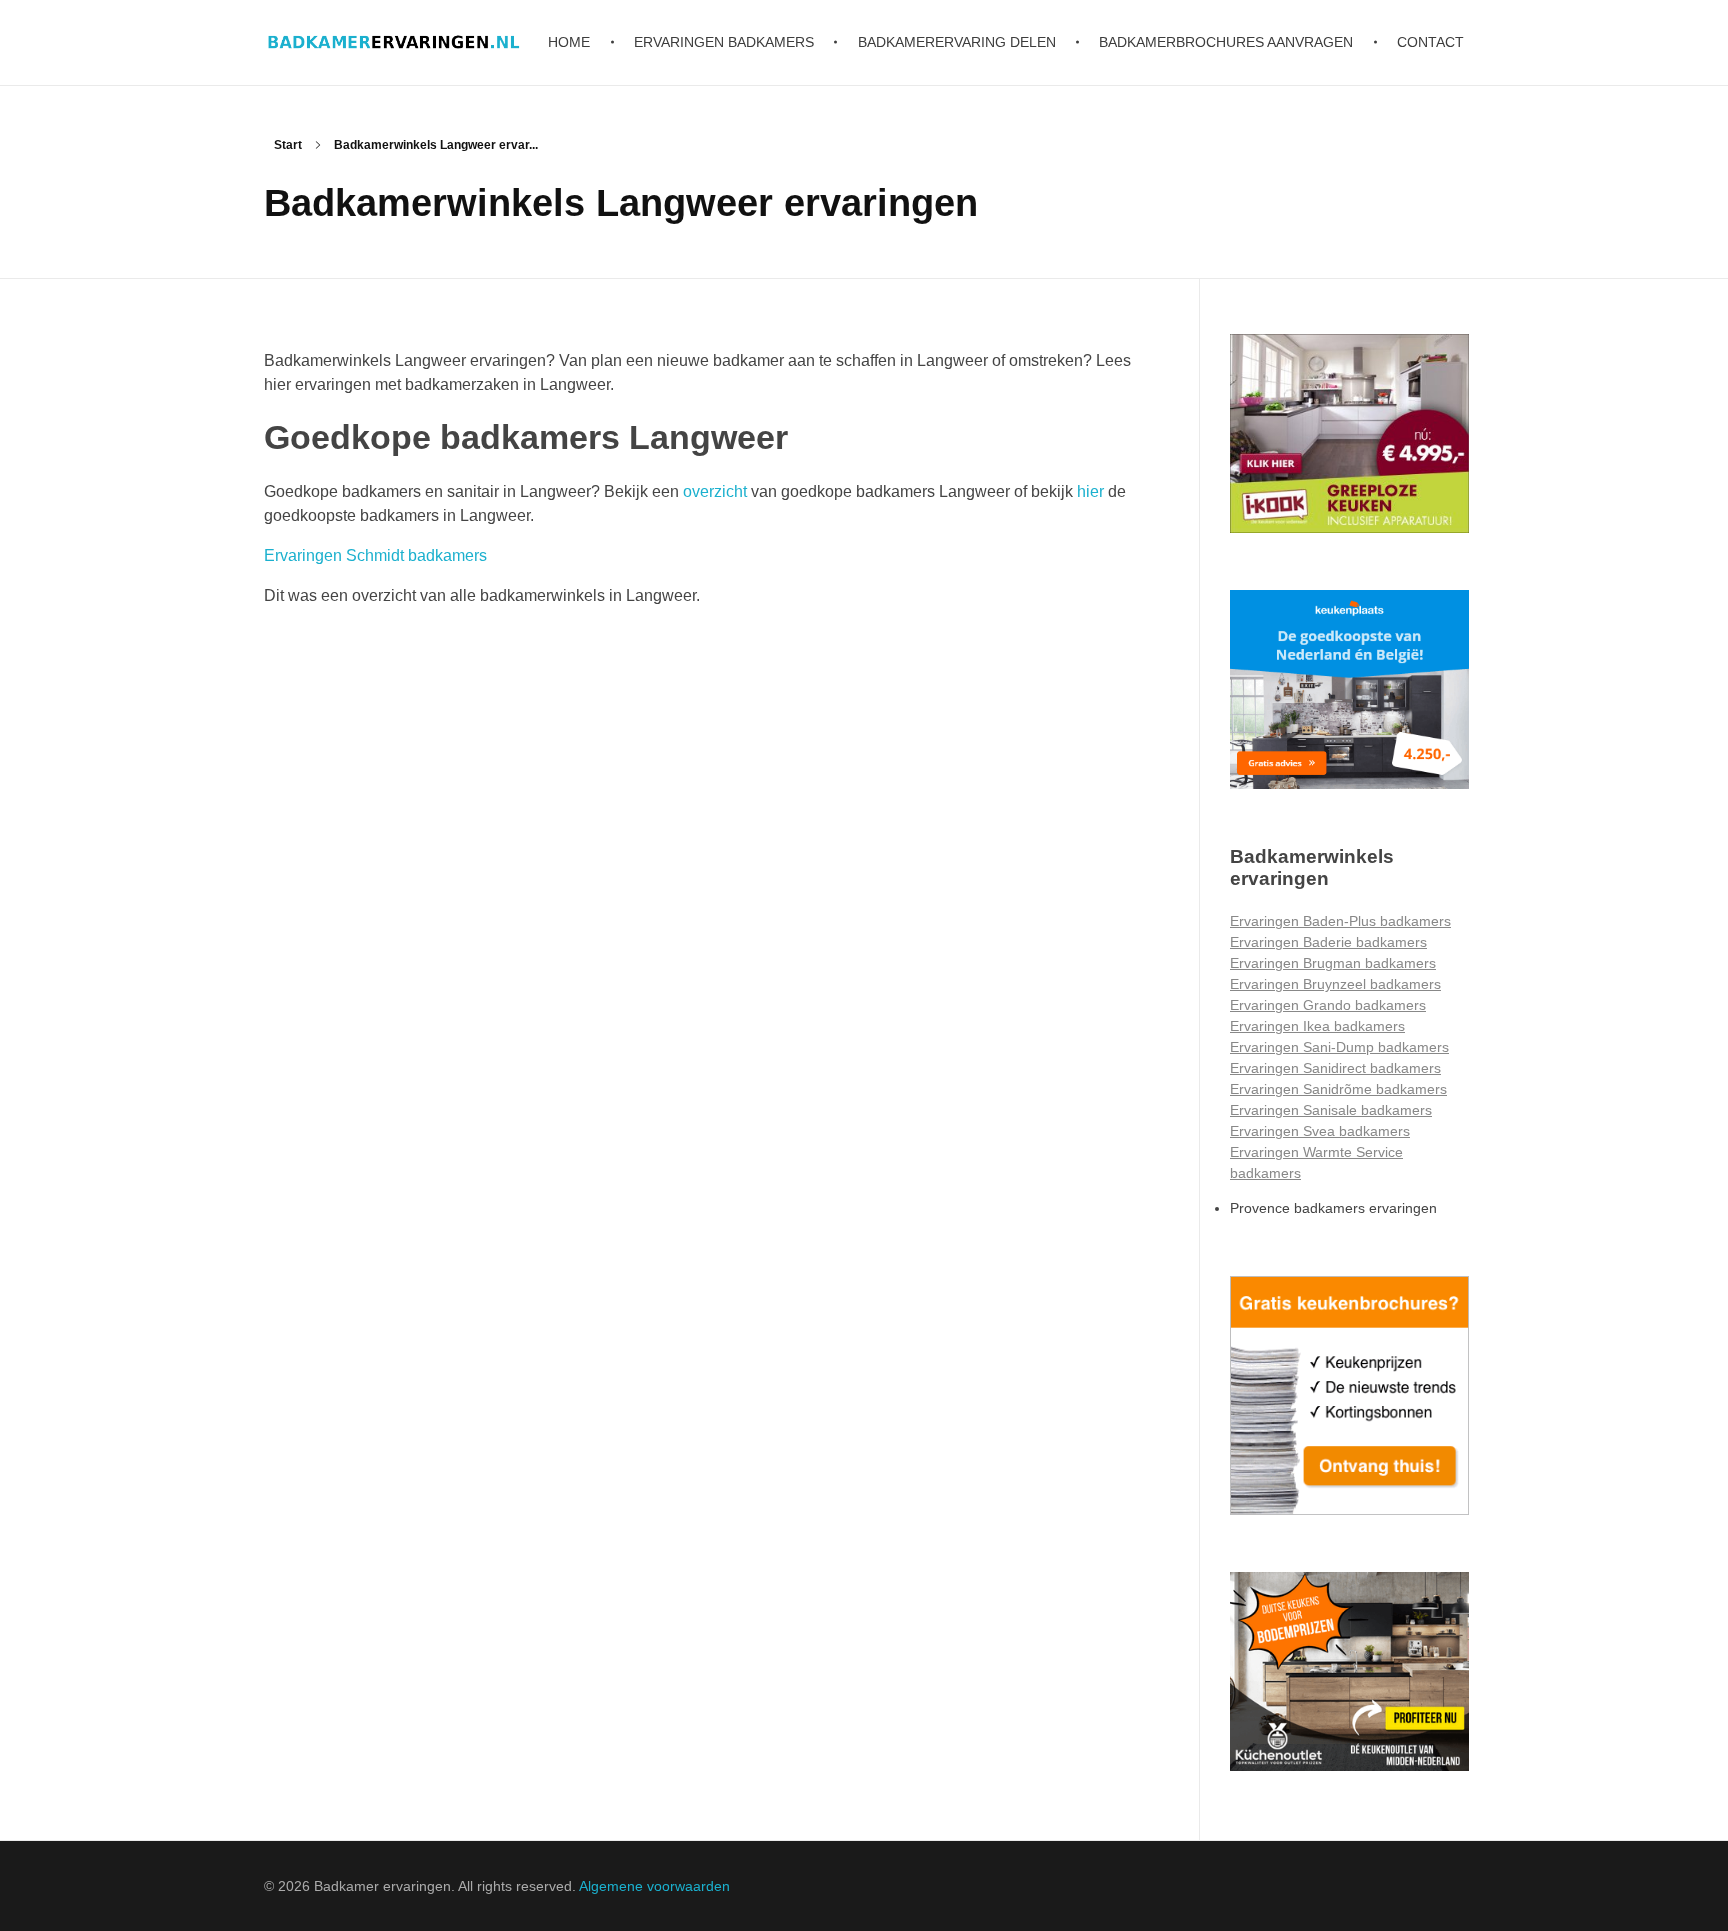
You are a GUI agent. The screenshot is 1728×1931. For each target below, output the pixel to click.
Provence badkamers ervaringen (1333, 1208)
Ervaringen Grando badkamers (1328, 1005)
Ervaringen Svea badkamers (1320, 1131)
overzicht (715, 491)
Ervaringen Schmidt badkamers (375, 555)
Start (288, 145)
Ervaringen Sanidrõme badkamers (1338, 1089)
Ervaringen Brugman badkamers (1333, 963)
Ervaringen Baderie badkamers (1328, 942)
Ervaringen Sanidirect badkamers (1335, 1068)
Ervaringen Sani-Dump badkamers (1339, 1047)
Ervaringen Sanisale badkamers (1331, 1110)
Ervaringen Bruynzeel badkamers (1335, 984)
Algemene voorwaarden (654, 1886)
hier (1090, 491)
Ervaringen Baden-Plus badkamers (1340, 921)
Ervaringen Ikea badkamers (1317, 1026)
